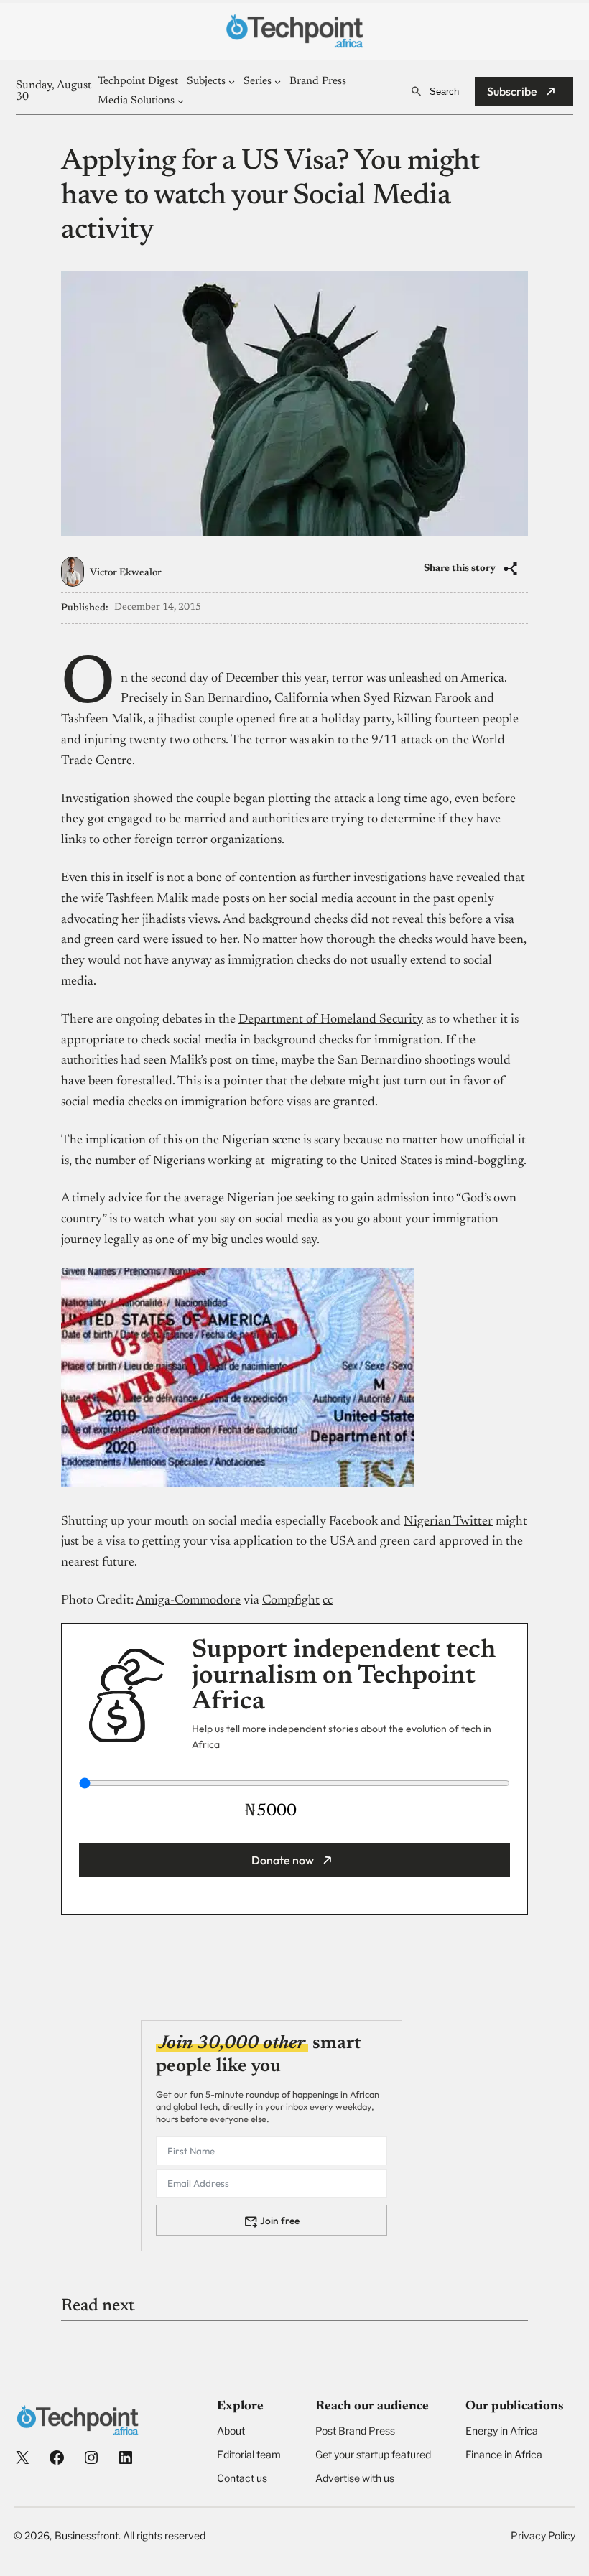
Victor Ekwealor (126, 573)
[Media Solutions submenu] (181, 101)
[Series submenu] (278, 82)
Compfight (291, 1601)
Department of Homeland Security (331, 1020)
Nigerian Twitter (448, 1522)
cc (328, 1601)
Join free (280, 2221)
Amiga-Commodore (188, 1601)
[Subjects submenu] (232, 82)
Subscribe (512, 91)
